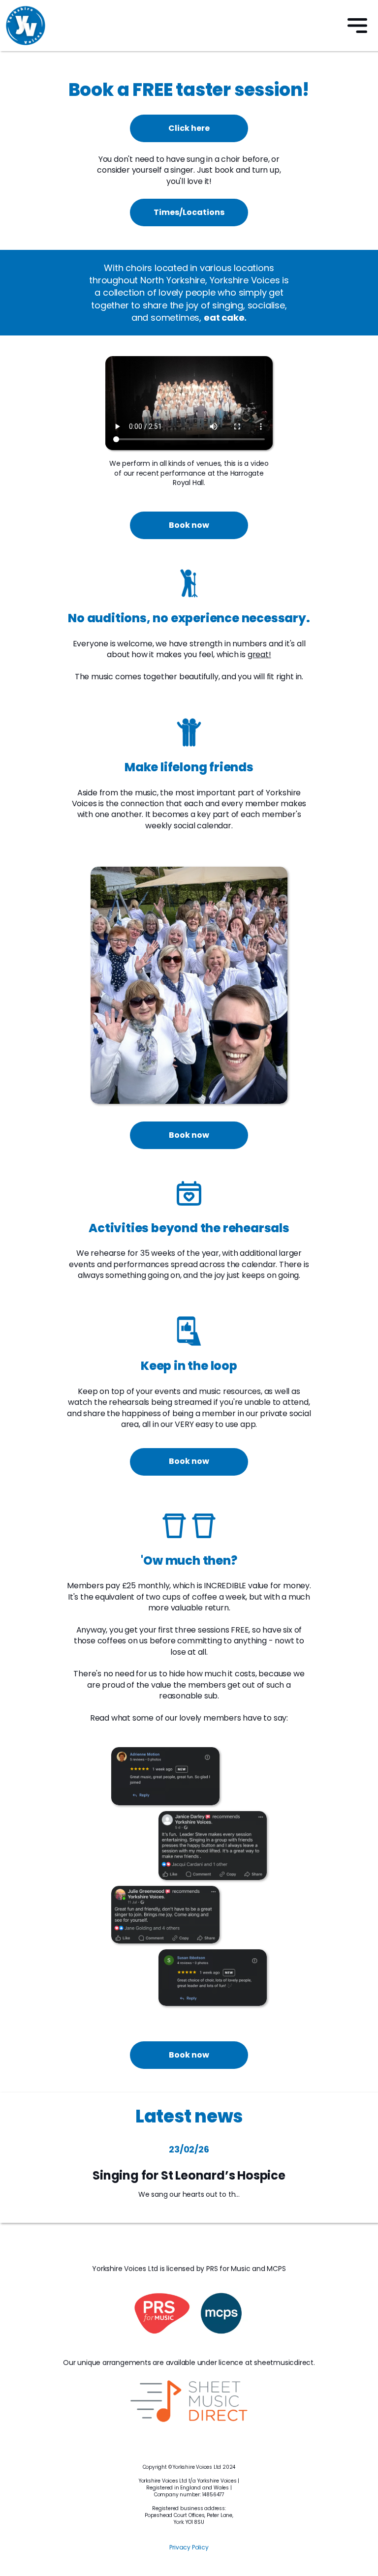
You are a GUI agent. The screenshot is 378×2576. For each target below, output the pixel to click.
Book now (189, 525)
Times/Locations (189, 212)
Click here (189, 128)
